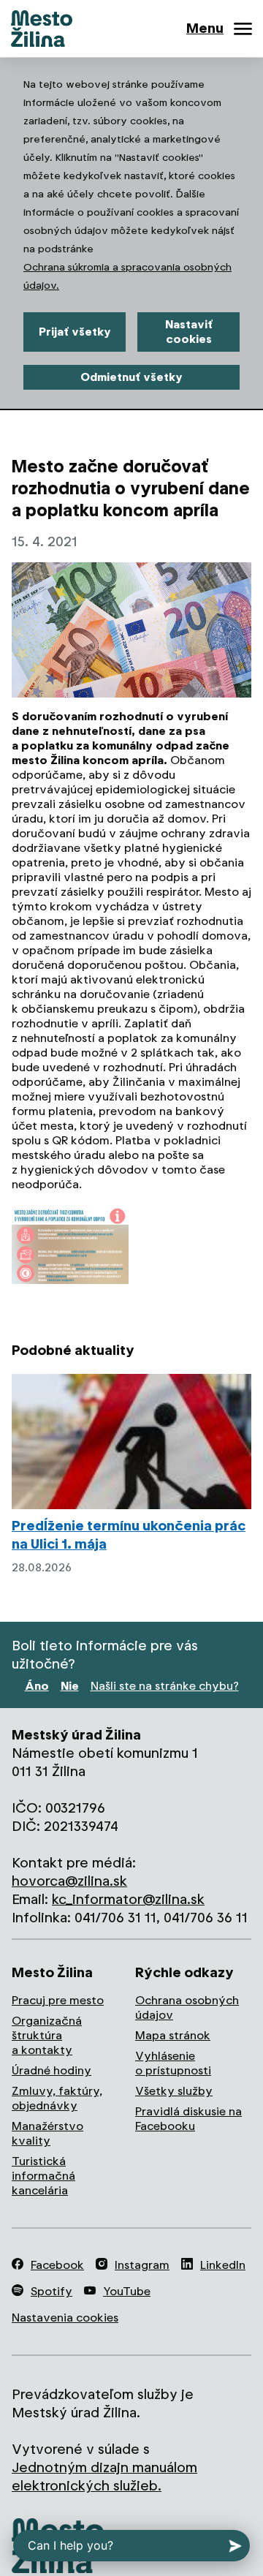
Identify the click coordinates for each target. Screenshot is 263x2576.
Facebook (57, 2265)
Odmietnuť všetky (131, 377)
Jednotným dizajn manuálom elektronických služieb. (104, 2477)
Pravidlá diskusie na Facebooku (188, 2119)
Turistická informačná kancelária (43, 2176)
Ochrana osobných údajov (187, 2007)
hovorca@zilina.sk (69, 1881)
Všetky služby (174, 2091)
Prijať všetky (75, 332)
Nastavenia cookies (65, 2318)
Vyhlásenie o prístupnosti (173, 2063)
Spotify (52, 2291)
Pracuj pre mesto (58, 2000)
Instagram (142, 2265)
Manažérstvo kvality (47, 2133)
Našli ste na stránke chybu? (165, 1686)
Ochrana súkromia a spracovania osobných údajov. (127, 276)
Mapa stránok (173, 2035)
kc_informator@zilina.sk (128, 1899)
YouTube (127, 2291)
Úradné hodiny (52, 2070)
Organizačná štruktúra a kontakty (47, 2035)
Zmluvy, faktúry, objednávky (57, 2098)
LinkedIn (223, 2265)
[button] (70, 1246)
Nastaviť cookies (189, 332)
